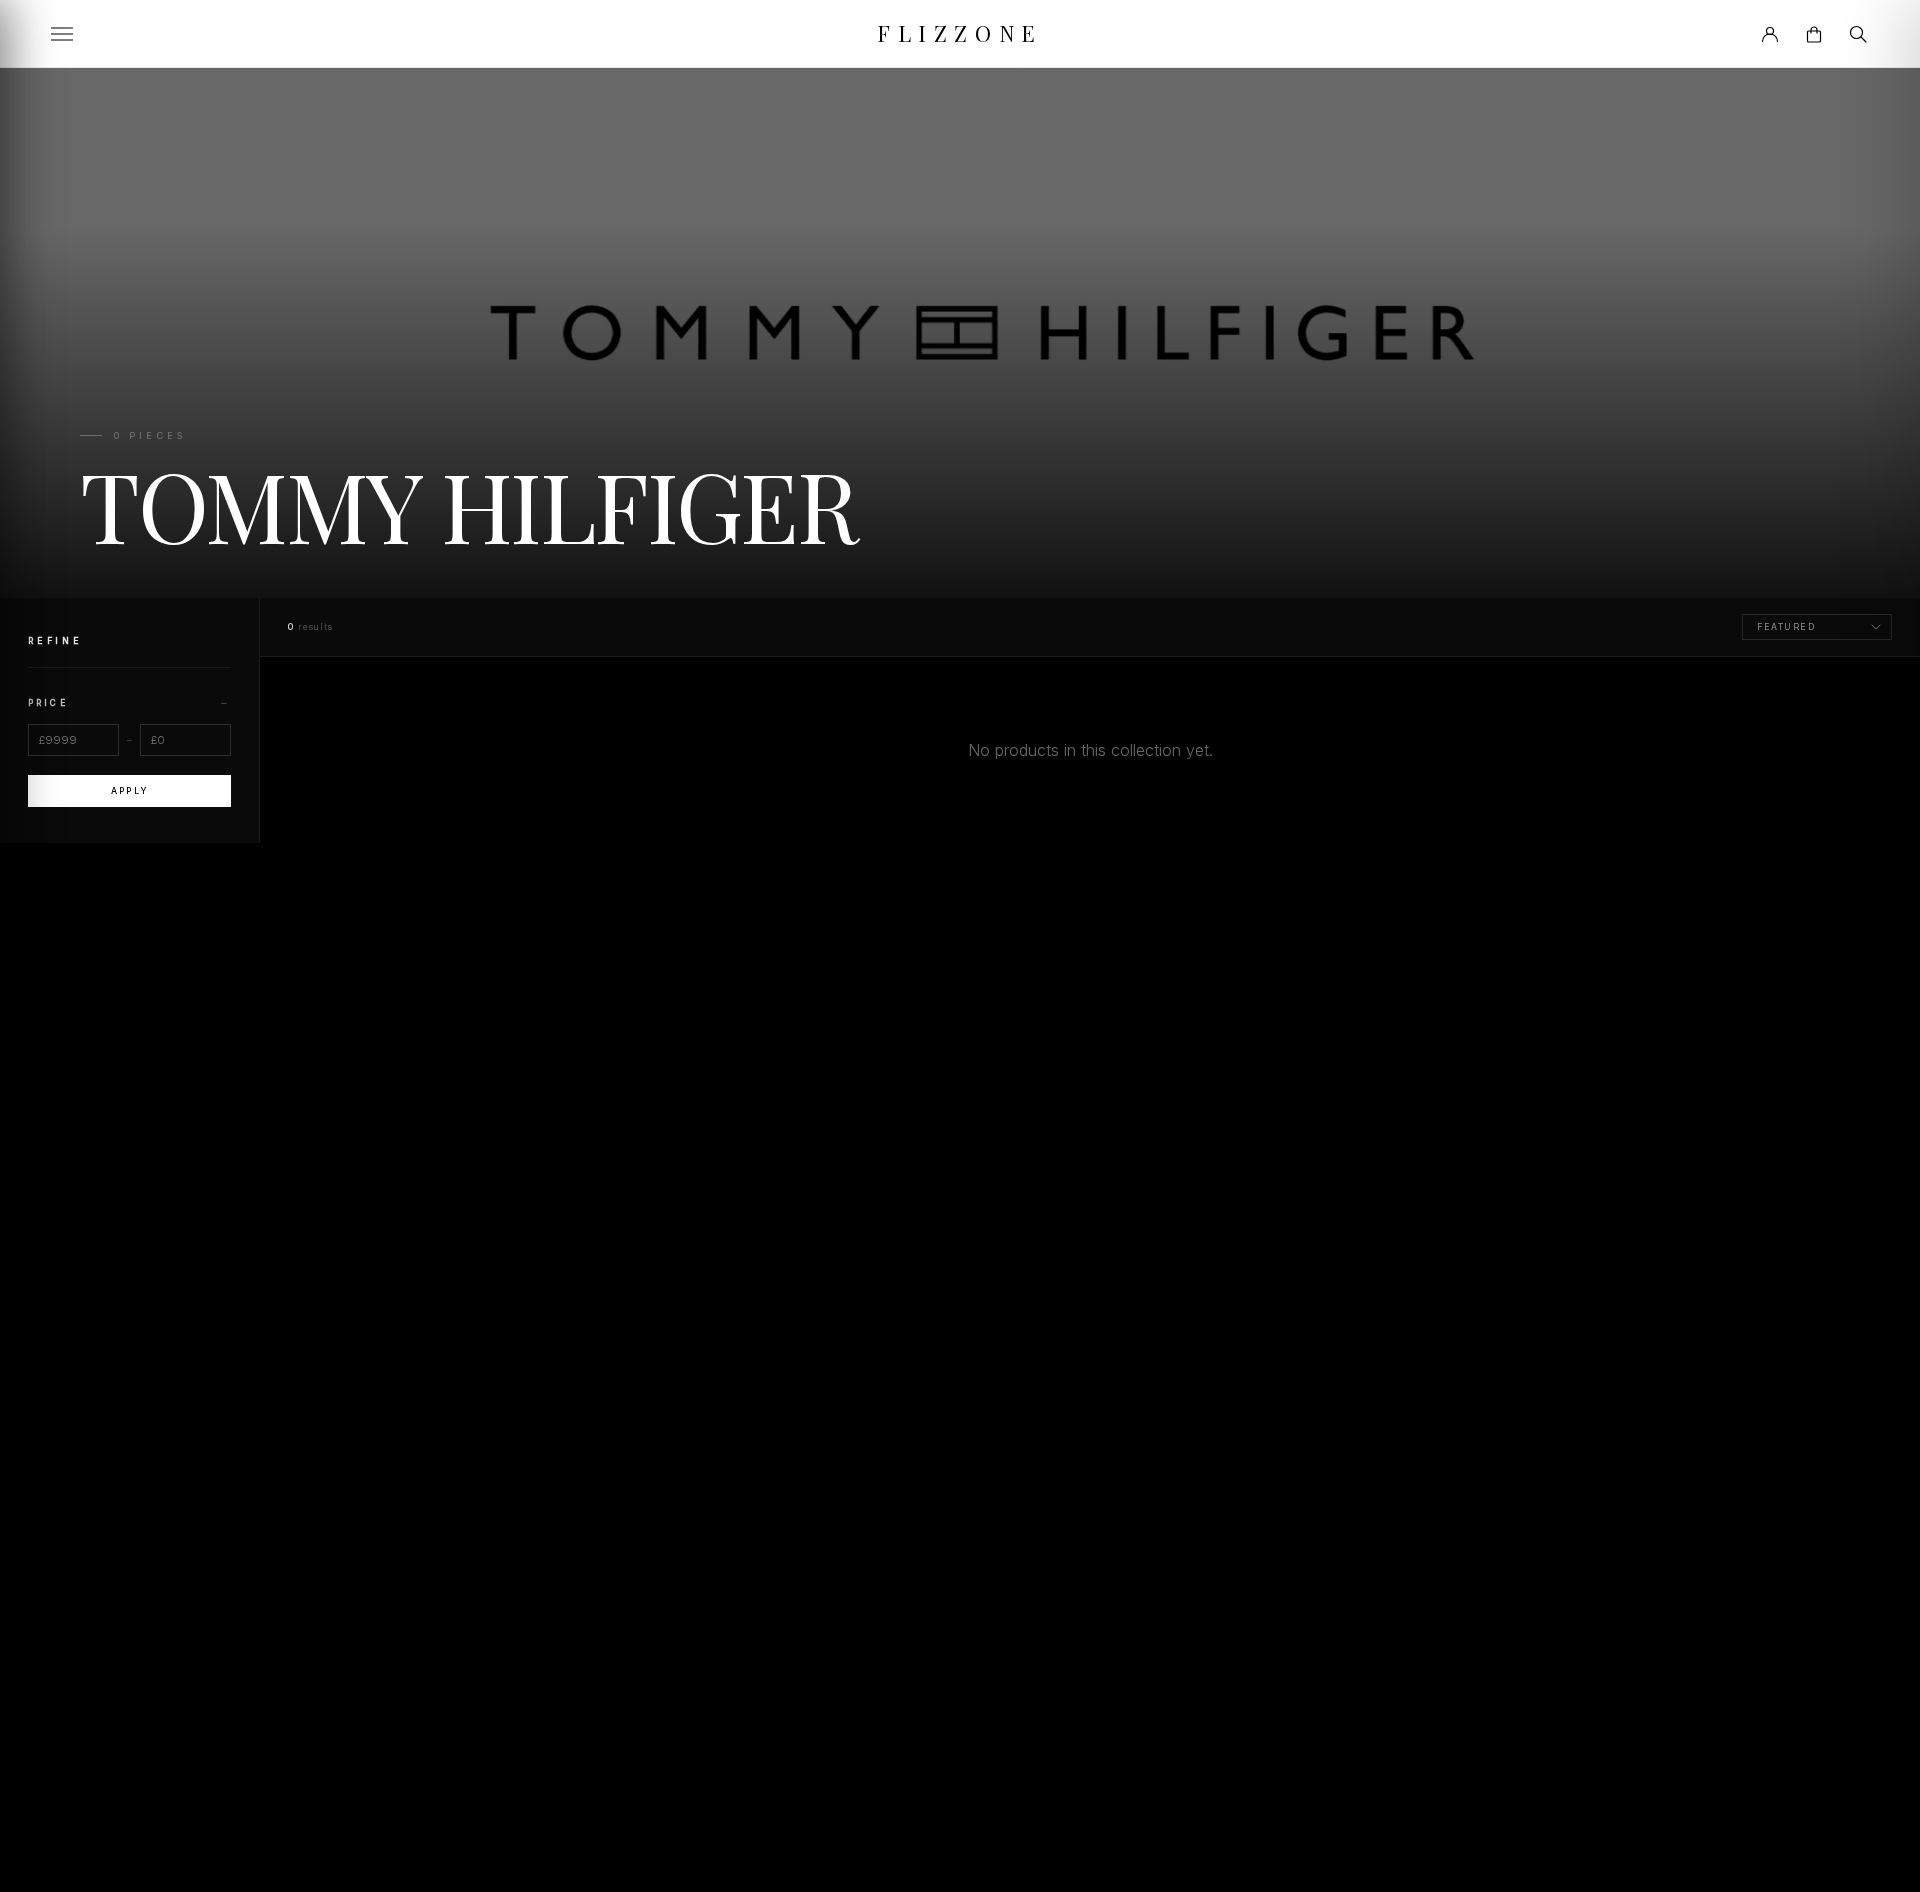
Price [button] (129, 702)
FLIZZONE (959, 33)
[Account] (1770, 34)
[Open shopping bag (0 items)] (1814, 34)
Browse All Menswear (1090, 803)
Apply (129, 791)
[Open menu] (62, 34)
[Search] (1858, 34)
